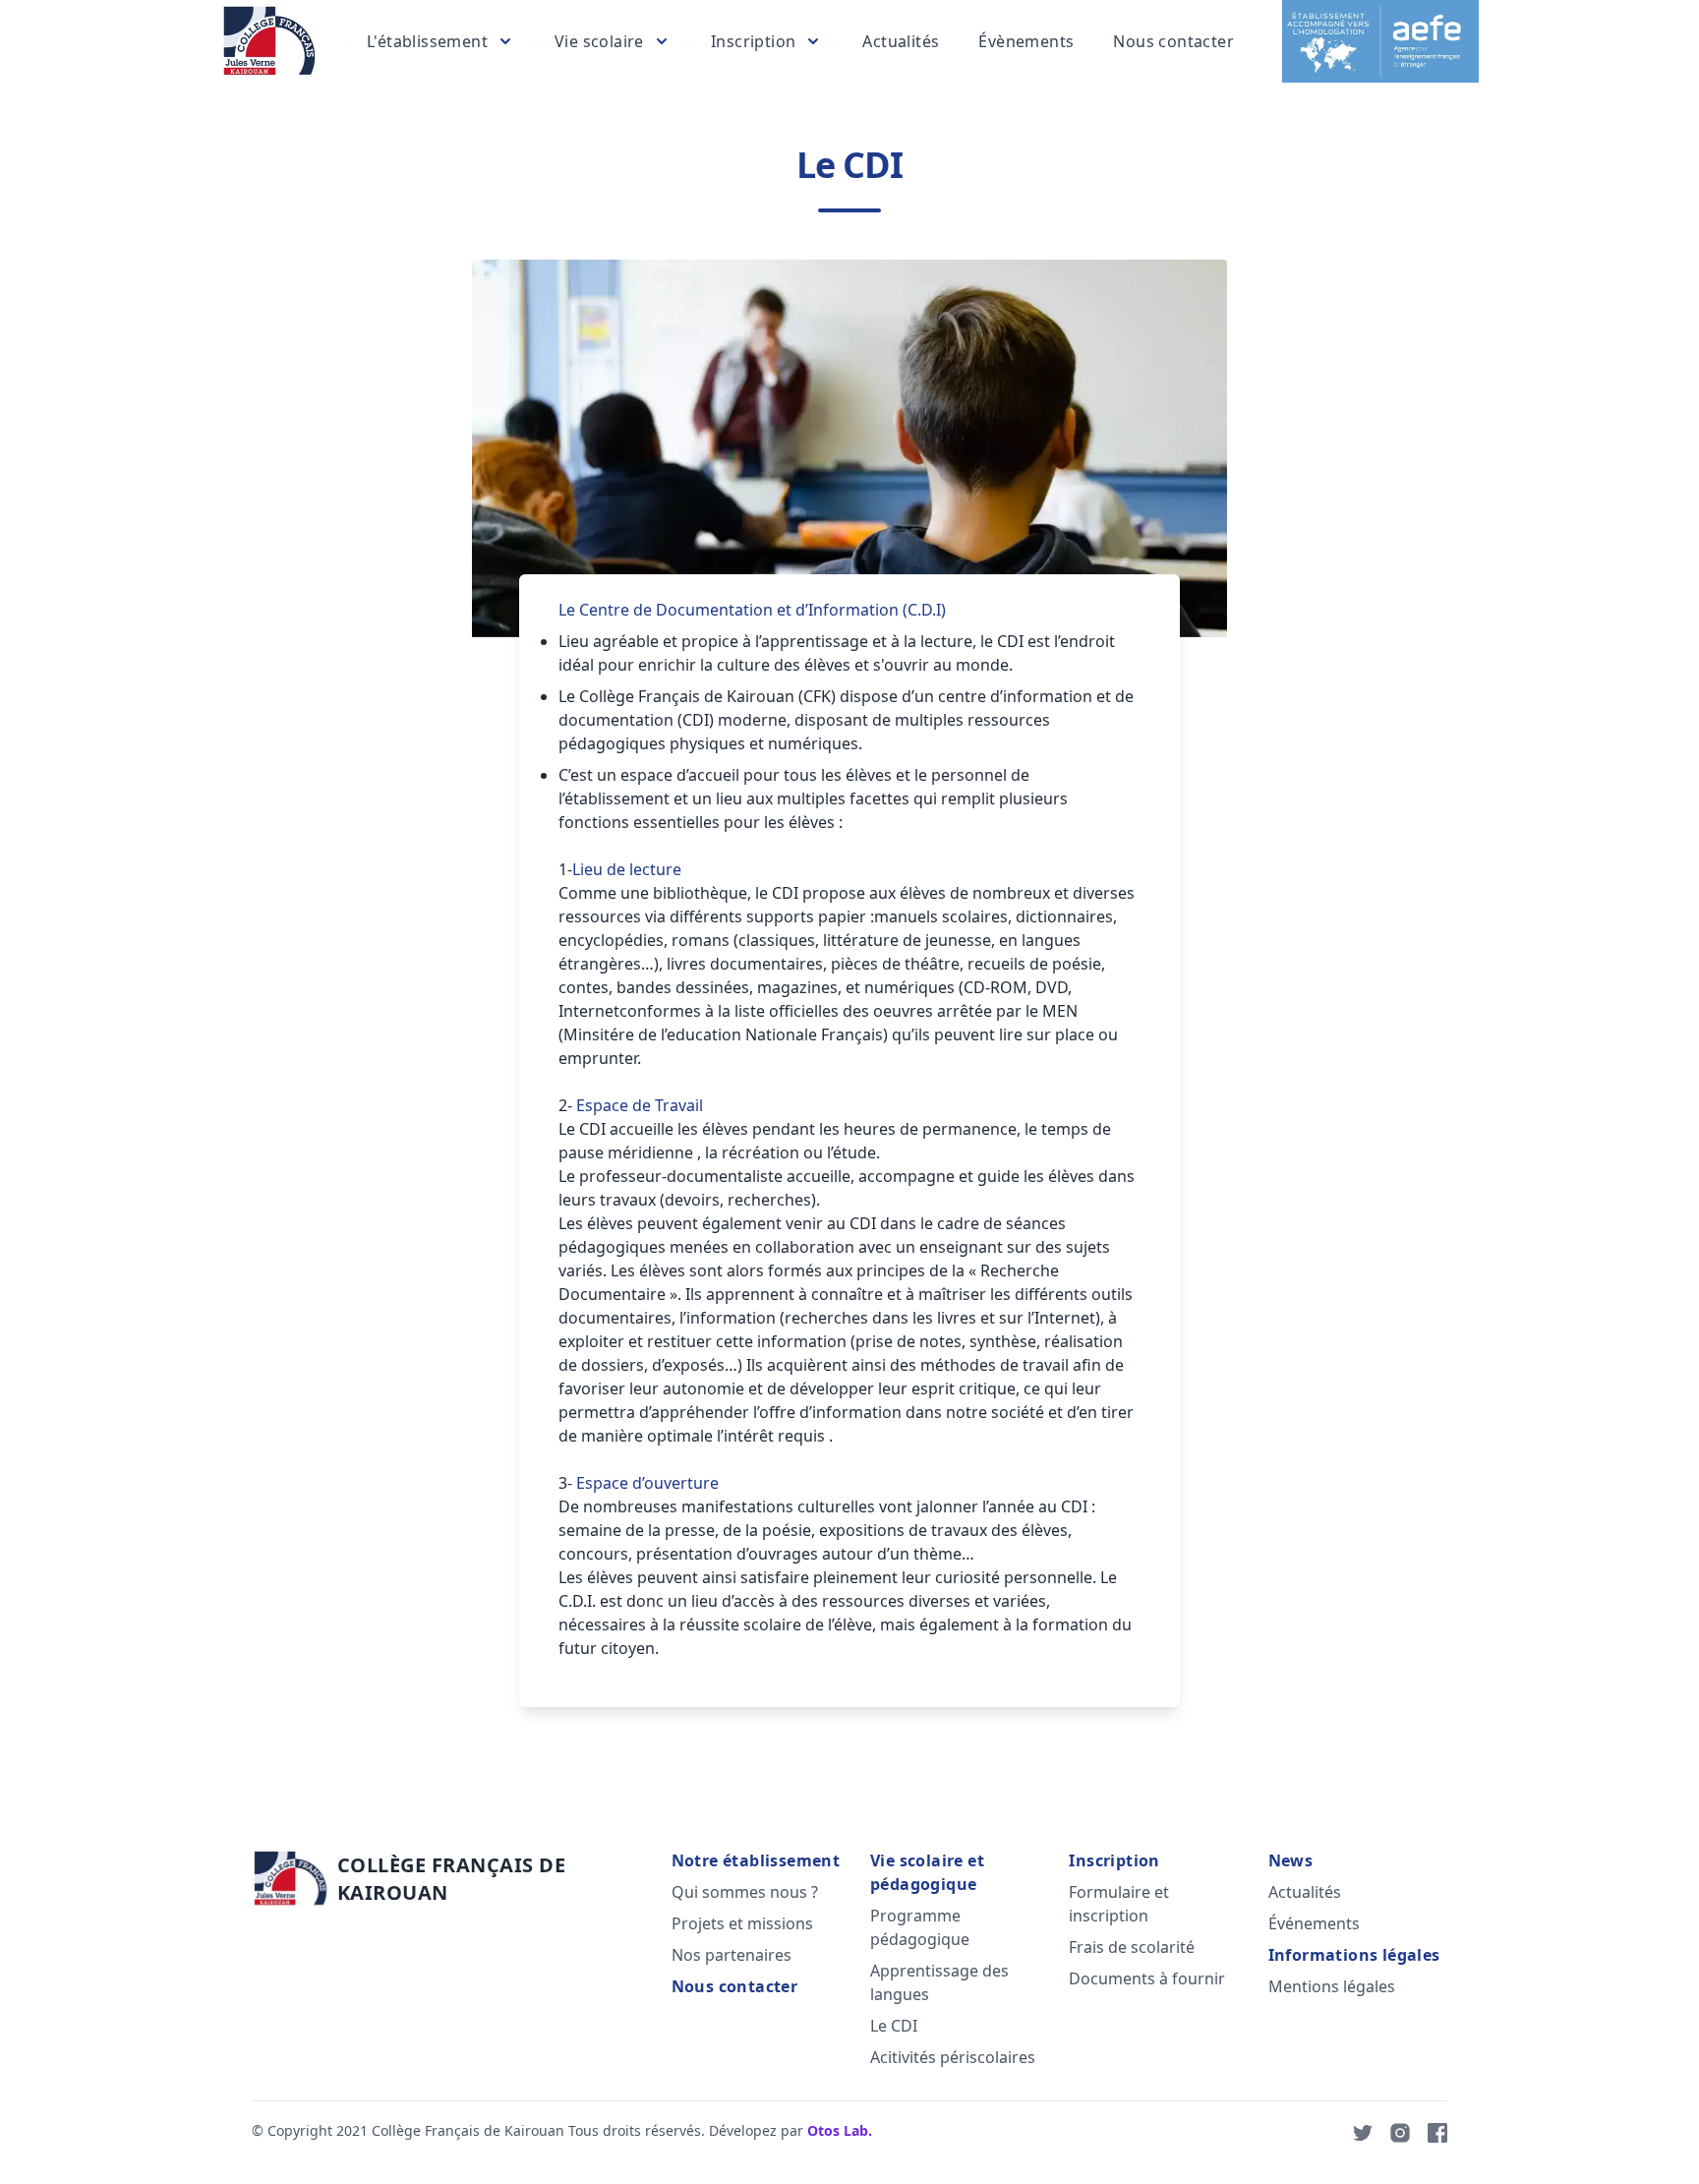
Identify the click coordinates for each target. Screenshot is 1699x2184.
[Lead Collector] (269, 41)
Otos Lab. (840, 2130)
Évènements (1026, 41)
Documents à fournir (1147, 1978)
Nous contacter (1173, 41)
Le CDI (894, 2026)
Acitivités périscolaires (953, 2057)
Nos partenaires (732, 1955)
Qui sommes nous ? (745, 1892)
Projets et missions (742, 1923)
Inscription (1114, 1860)
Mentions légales (1332, 1986)
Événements (1314, 1923)
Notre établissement (756, 1860)
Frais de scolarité (1132, 1947)
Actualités (901, 41)
